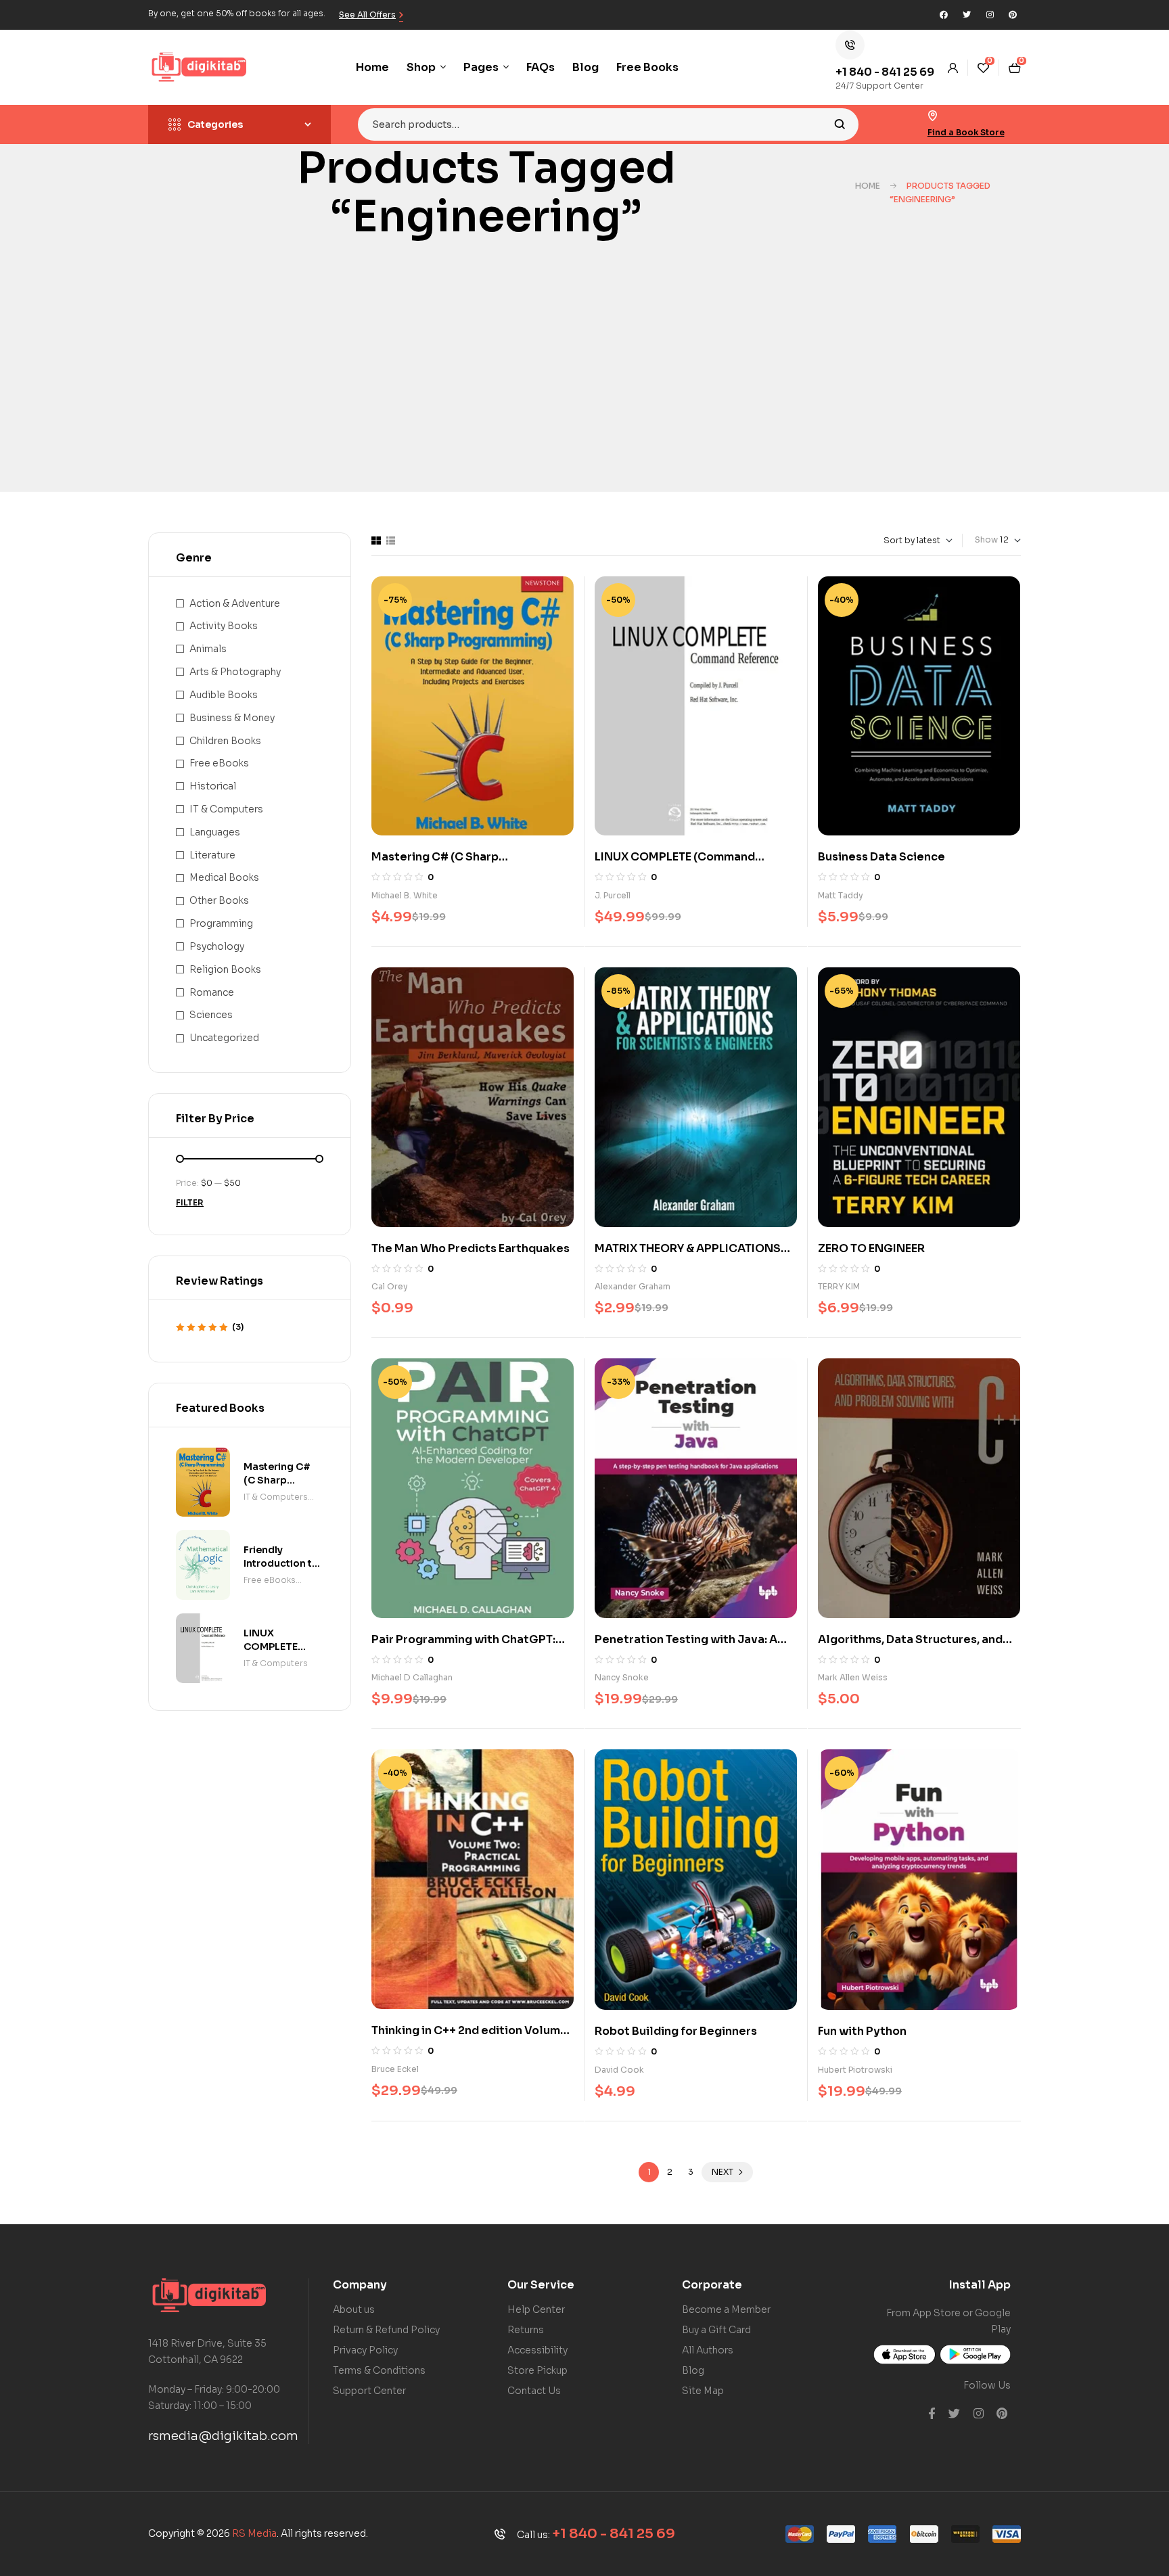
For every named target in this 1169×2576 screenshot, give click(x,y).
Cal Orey (390, 1286)
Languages (215, 832)
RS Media (254, 2533)
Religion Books (225, 969)
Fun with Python (862, 2031)
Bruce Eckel (395, 2069)
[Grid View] (376, 540)
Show (986, 539)
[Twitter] (967, 15)
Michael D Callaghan (412, 1677)
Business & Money (232, 718)
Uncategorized (224, 1038)
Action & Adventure (235, 603)
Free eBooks (219, 763)
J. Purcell (613, 895)
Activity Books (224, 626)
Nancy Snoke (622, 1677)
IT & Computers (226, 809)
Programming (221, 923)
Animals (208, 649)
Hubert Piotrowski (855, 2070)
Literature (212, 855)
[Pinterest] (1013, 15)
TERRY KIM (839, 1286)
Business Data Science (881, 857)
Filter (190, 1202)
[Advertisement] (584, 390)
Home (868, 186)
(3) (210, 1328)
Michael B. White (405, 895)
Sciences (211, 1015)
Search (840, 124)
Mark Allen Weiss (853, 1677)
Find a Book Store (966, 132)
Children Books (225, 741)
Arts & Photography (235, 672)
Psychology (217, 946)
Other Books (219, 900)
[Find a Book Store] (933, 116)
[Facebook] (944, 15)
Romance (212, 992)
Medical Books (224, 877)
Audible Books (224, 695)
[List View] (391, 540)
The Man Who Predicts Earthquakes (471, 1248)
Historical (213, 786)
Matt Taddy (841, 895)
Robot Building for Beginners (676, 2031)
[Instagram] (990, 15)
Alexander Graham (633, 1286)
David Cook (619, 2070)
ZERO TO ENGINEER (871, 1248)
